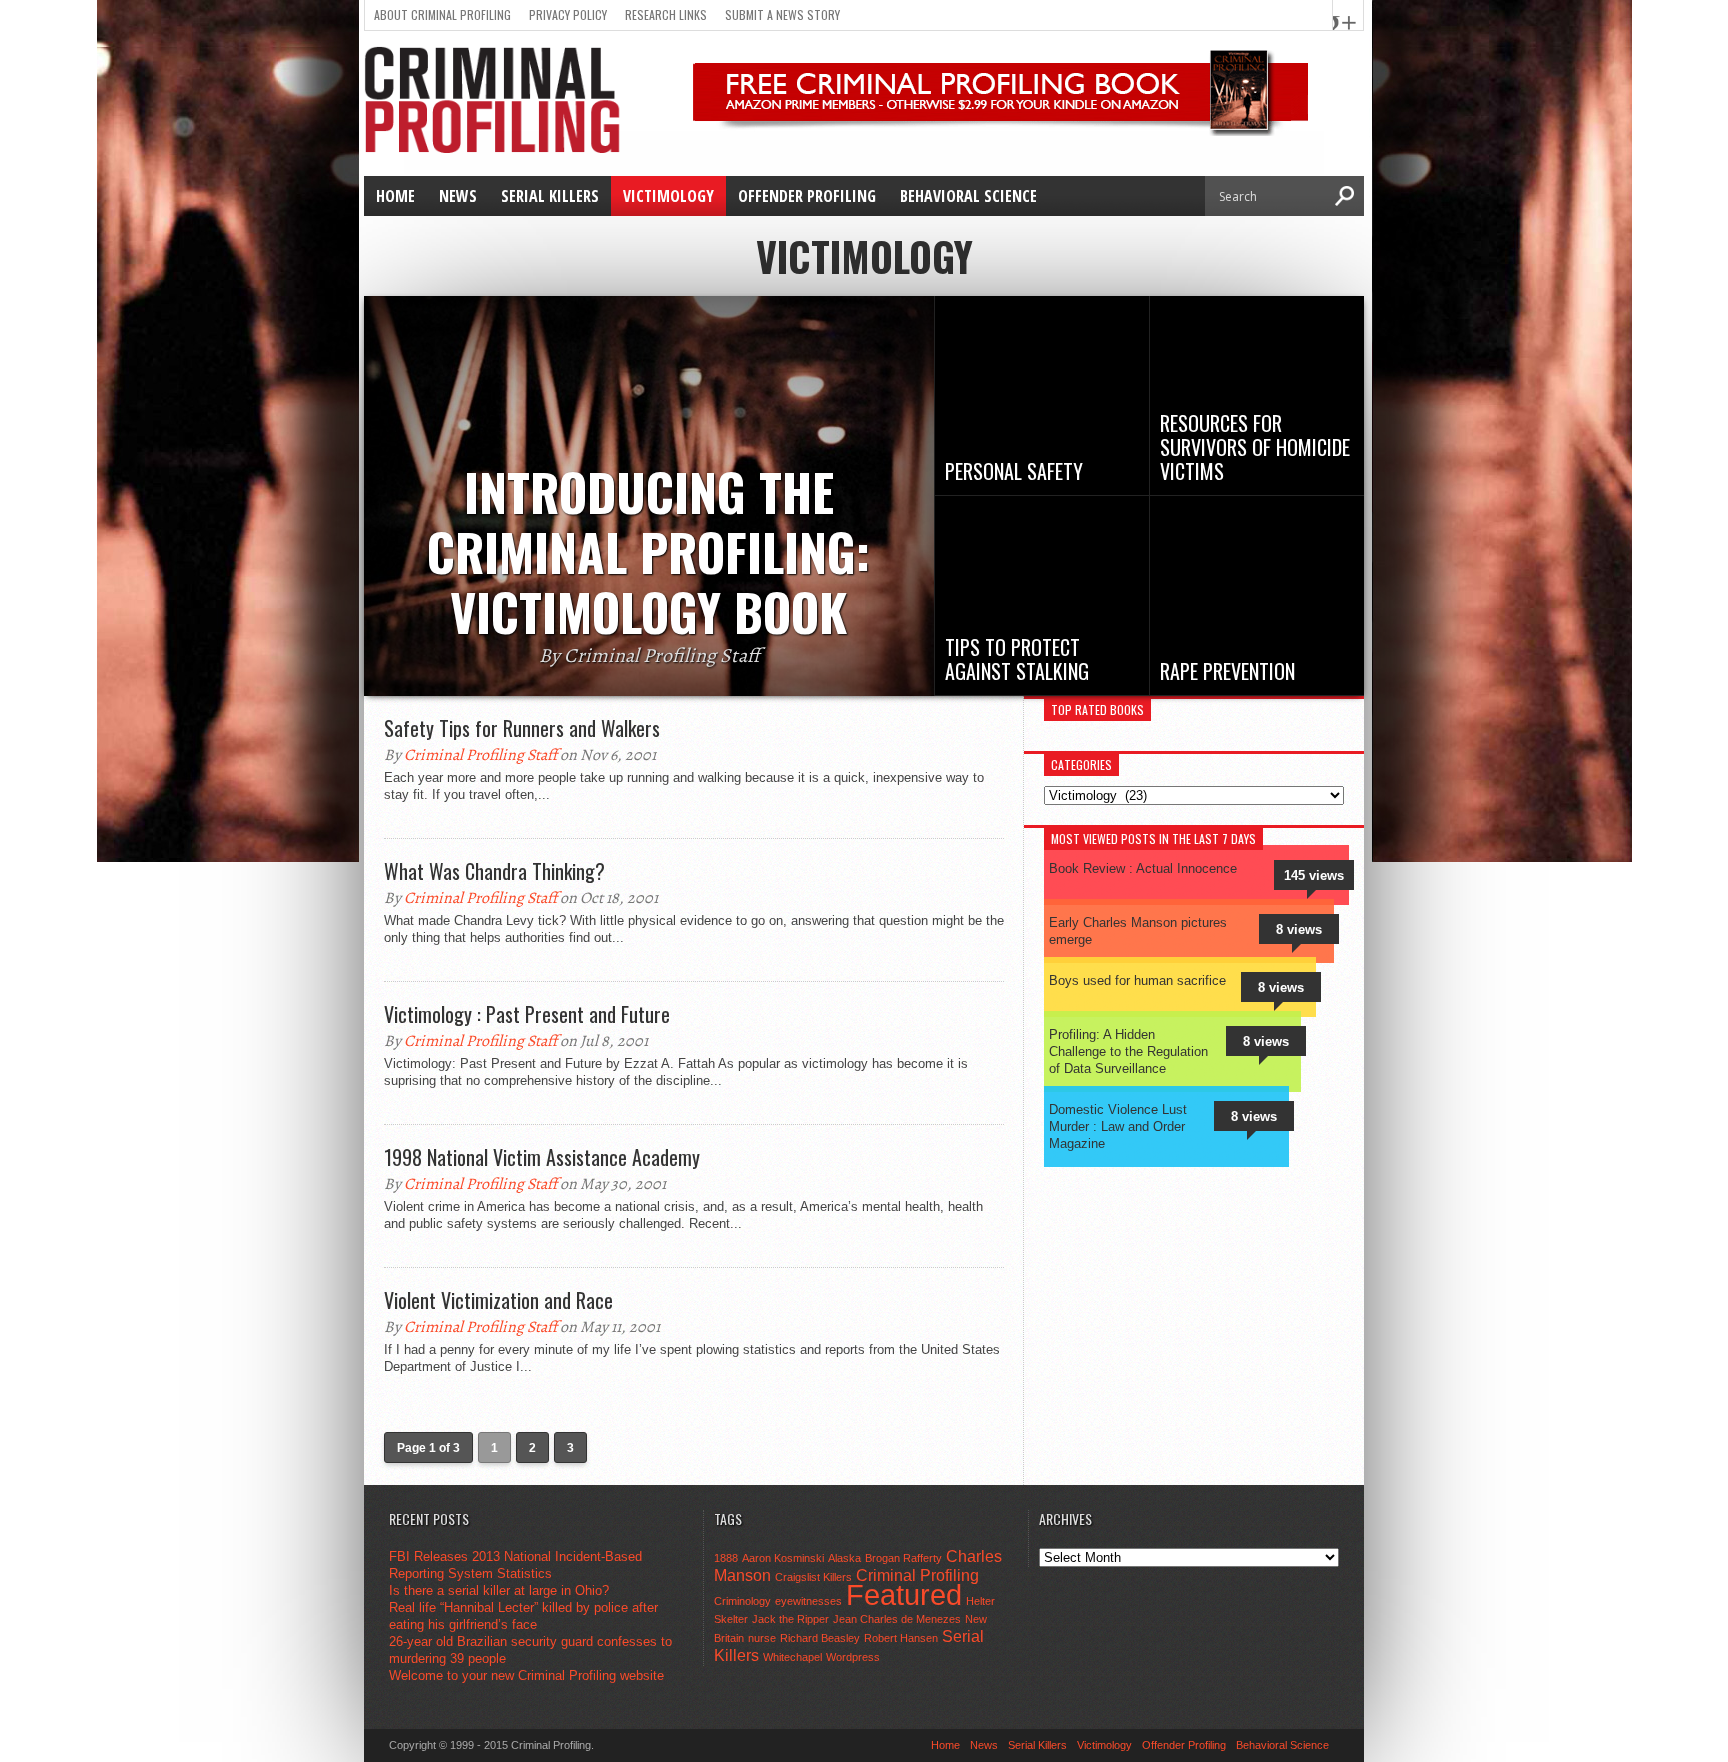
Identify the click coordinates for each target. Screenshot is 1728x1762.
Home (395, 196)
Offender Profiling (807, 196)
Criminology (742, 1601)
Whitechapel (792, 1657)
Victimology (668, 196)
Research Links (666, 14)
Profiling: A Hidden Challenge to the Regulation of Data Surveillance (1128, 1051)
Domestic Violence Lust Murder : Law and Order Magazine (1118, 1126)
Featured (904, 1594)
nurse (762, 1638)
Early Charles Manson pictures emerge (1138, 931)
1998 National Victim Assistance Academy (542, 1157)
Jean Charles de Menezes (897, 1619)
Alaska (844, 1558)
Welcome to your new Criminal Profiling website (526, 1675)
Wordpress (853, 1657)
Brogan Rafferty (903, 1558)
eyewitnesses (808, 1601)
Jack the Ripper (790, 1619)
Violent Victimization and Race (498, 1300)
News (458, 196)
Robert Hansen (901, 1638)
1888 (726, 1558)
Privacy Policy (568, 14)
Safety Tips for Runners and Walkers (522, 728)
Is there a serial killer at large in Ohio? (499, 1590)
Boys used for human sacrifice (1137, 980)
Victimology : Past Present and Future (527, 1014)
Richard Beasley (820, 1638)
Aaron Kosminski (783, 1558)
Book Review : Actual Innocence (1143, 868)
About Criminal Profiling (442, 14)
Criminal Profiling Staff (480, 755)
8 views (1299, 929)
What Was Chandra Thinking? (494, 871)
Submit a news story (782, 14)
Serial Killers (550, 196)
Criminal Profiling (917, 1575)
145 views (1314, 875)
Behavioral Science (968, 196)
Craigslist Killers (813, 1577)
